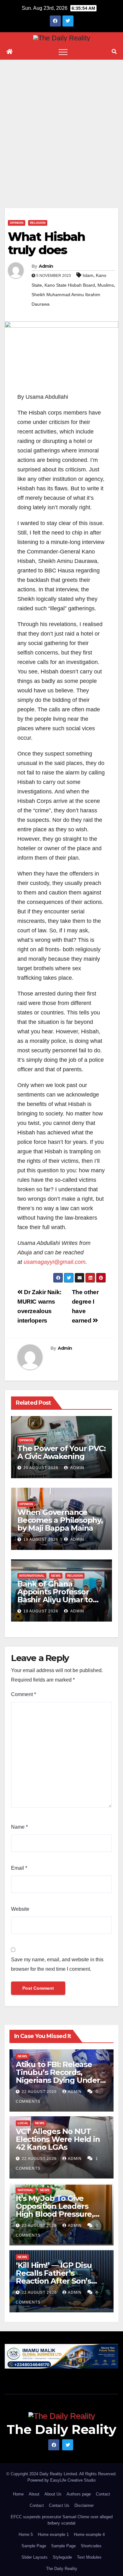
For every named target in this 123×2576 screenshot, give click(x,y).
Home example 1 (53, 2534)
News (56, 1576)
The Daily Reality (61, 2429)
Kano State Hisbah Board (70, 285)
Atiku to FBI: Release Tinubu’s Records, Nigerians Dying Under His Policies (58, 2076)
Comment (23, 1694)
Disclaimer (84, 2505)
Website (20, 1909)
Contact (103, 2494)
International (32, 1576)
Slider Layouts (35, 2557)
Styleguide (62, 2557)
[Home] (9, 52)
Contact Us (59, 2505)
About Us (53, 2494)
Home (18, 2494)
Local (23, 2123)
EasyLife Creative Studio (73, 2480)
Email (19, 1868)
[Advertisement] (61, 124)
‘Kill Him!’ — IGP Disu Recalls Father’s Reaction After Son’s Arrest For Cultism (54, 2277)
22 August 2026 (40, 2092)
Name (19, 1827)
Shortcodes (91, 2546)
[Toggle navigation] (63, 52)
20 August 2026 (41, 1468)
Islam (88, 275)
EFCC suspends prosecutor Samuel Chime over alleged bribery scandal (62, 2520)
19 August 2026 (41, 1539)
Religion (38, 223)
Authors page (79, 2494)
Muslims (106, 285)
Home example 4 (89, 2534)
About (34, 2494)
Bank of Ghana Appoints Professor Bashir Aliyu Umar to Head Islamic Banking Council (57, 1600)
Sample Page (34, 2546)
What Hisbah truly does (46, 243)
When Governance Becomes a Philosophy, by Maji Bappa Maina (60, 1520)
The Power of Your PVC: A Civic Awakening (61, 1452)
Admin (46, 266)
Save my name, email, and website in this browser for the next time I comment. (57, 1964)
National (26, 2190)
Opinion (17, 223)
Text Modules (89, 2557)
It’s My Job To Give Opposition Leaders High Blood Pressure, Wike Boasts (55, 2210)
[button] (114, 52)
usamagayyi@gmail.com (55, 1262)
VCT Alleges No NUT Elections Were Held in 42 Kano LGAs (58, 2139)
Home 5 (26, 2534)
